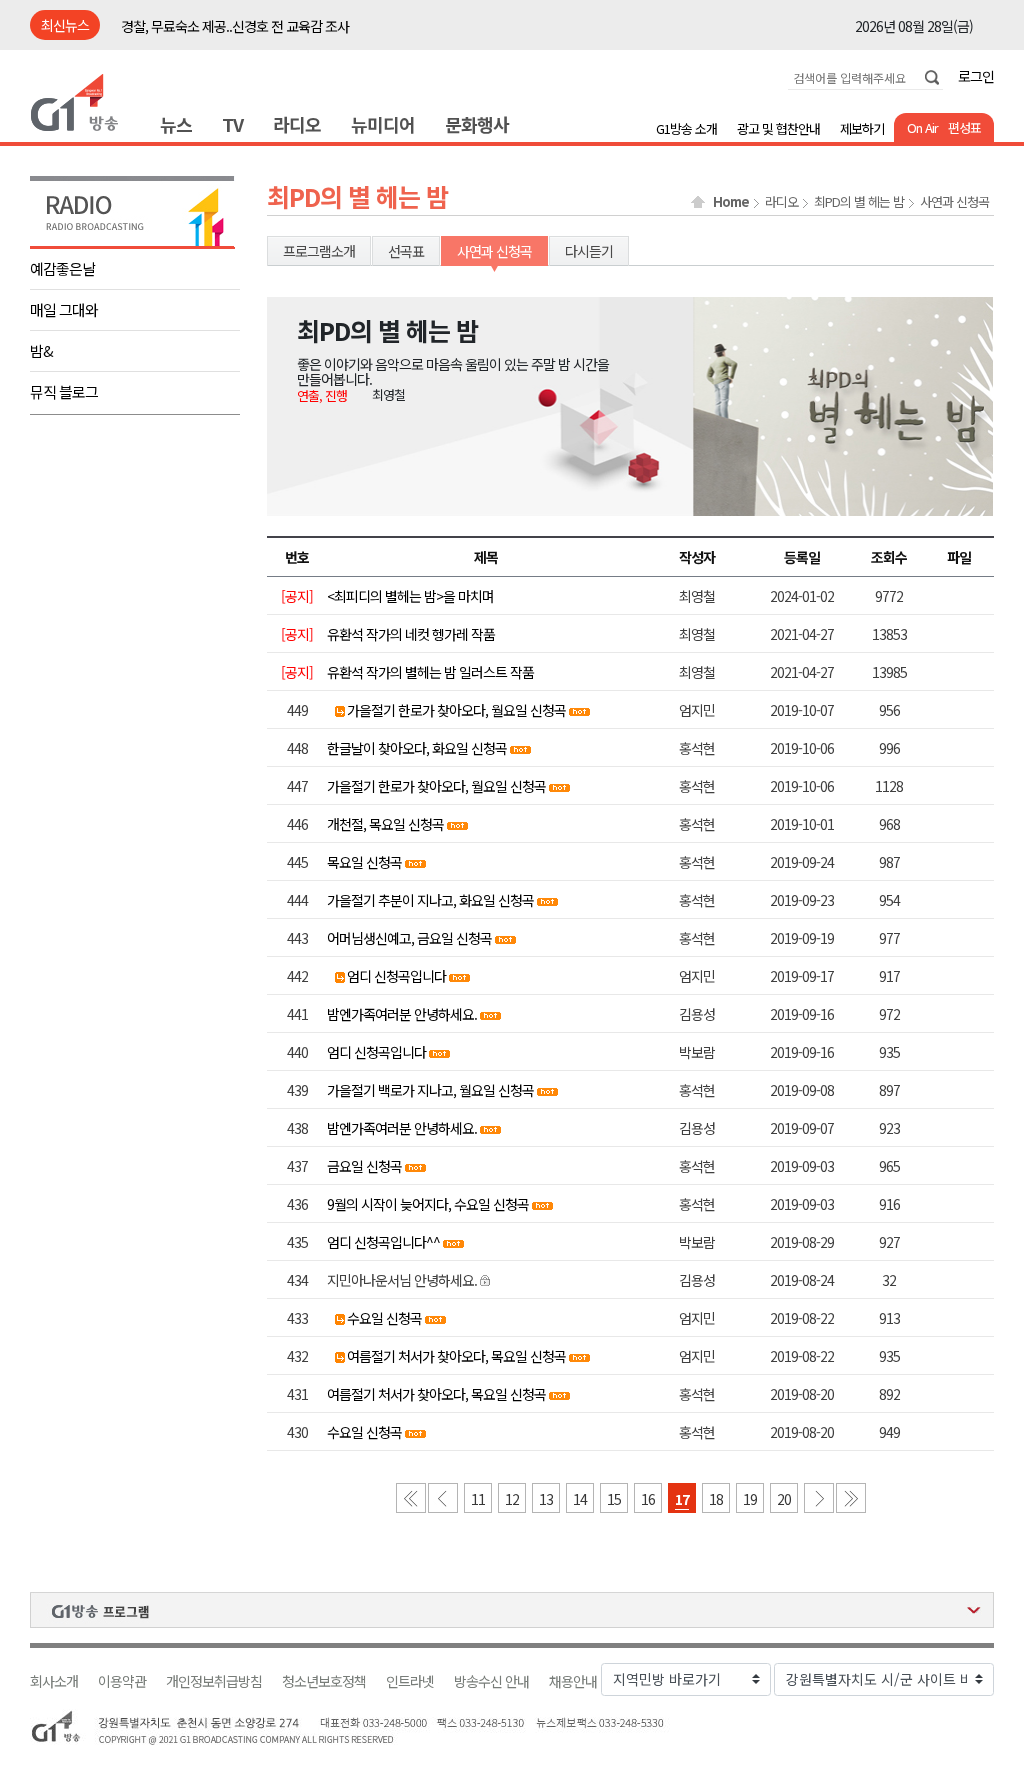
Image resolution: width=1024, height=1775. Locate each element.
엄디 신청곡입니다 (396, 976)
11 (478, 1499)
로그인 (976, 76)
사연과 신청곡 (954, 202)
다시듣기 (589, 251)
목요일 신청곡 (364, 862)
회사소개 (54, 1681)
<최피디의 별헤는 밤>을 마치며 (410, 596)
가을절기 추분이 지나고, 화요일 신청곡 (430, 900)
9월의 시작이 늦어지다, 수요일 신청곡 (428, 1204)
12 (512, 1499)
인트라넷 (410, 1681)
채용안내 (573, 1681)
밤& (41, 350)
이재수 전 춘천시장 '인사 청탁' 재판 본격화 (235, 31)
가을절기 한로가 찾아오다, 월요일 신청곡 (456, 710)
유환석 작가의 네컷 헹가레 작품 (411, 634)
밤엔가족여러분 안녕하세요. (402, 1014)
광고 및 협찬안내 (778, 128)
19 (750, 1499)
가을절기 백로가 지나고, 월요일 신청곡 (430, 1090)
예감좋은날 (62, 268)
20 (784, 1499)
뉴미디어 (383, 124)
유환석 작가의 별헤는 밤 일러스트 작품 (430, 672)
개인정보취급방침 (214, 1681)
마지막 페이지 (851, 1498)
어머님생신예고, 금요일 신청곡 (409, 938)
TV (232, 124)
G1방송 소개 (686, 128)
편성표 (964, 127)
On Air (922, 127)
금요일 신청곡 (364, 1166)
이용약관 (122, 1681)
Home (731, 202)
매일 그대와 (64, 309)
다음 (819, 1498)
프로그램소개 (319, 251)
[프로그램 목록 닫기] (512, 1610)
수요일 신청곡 (384, 1318)
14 (580, 1499)
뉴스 (176, 124)
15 (614, 1499)
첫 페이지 (411, 1498)
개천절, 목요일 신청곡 (385, 824)
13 (546, 1499)
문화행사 (477, 124)
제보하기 (862, 128)
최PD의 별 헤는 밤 (859, 202)
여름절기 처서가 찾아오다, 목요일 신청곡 (456, 1356)
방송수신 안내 (491, 1681)
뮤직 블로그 (64, 391)
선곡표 (406, 251)
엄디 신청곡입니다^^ (383, 1242)
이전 (443, 1498)
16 (648, 1499)
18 (716, 1499)
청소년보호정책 (324, 1681)
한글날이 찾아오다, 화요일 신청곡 (417, 748)
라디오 (297, 124)
